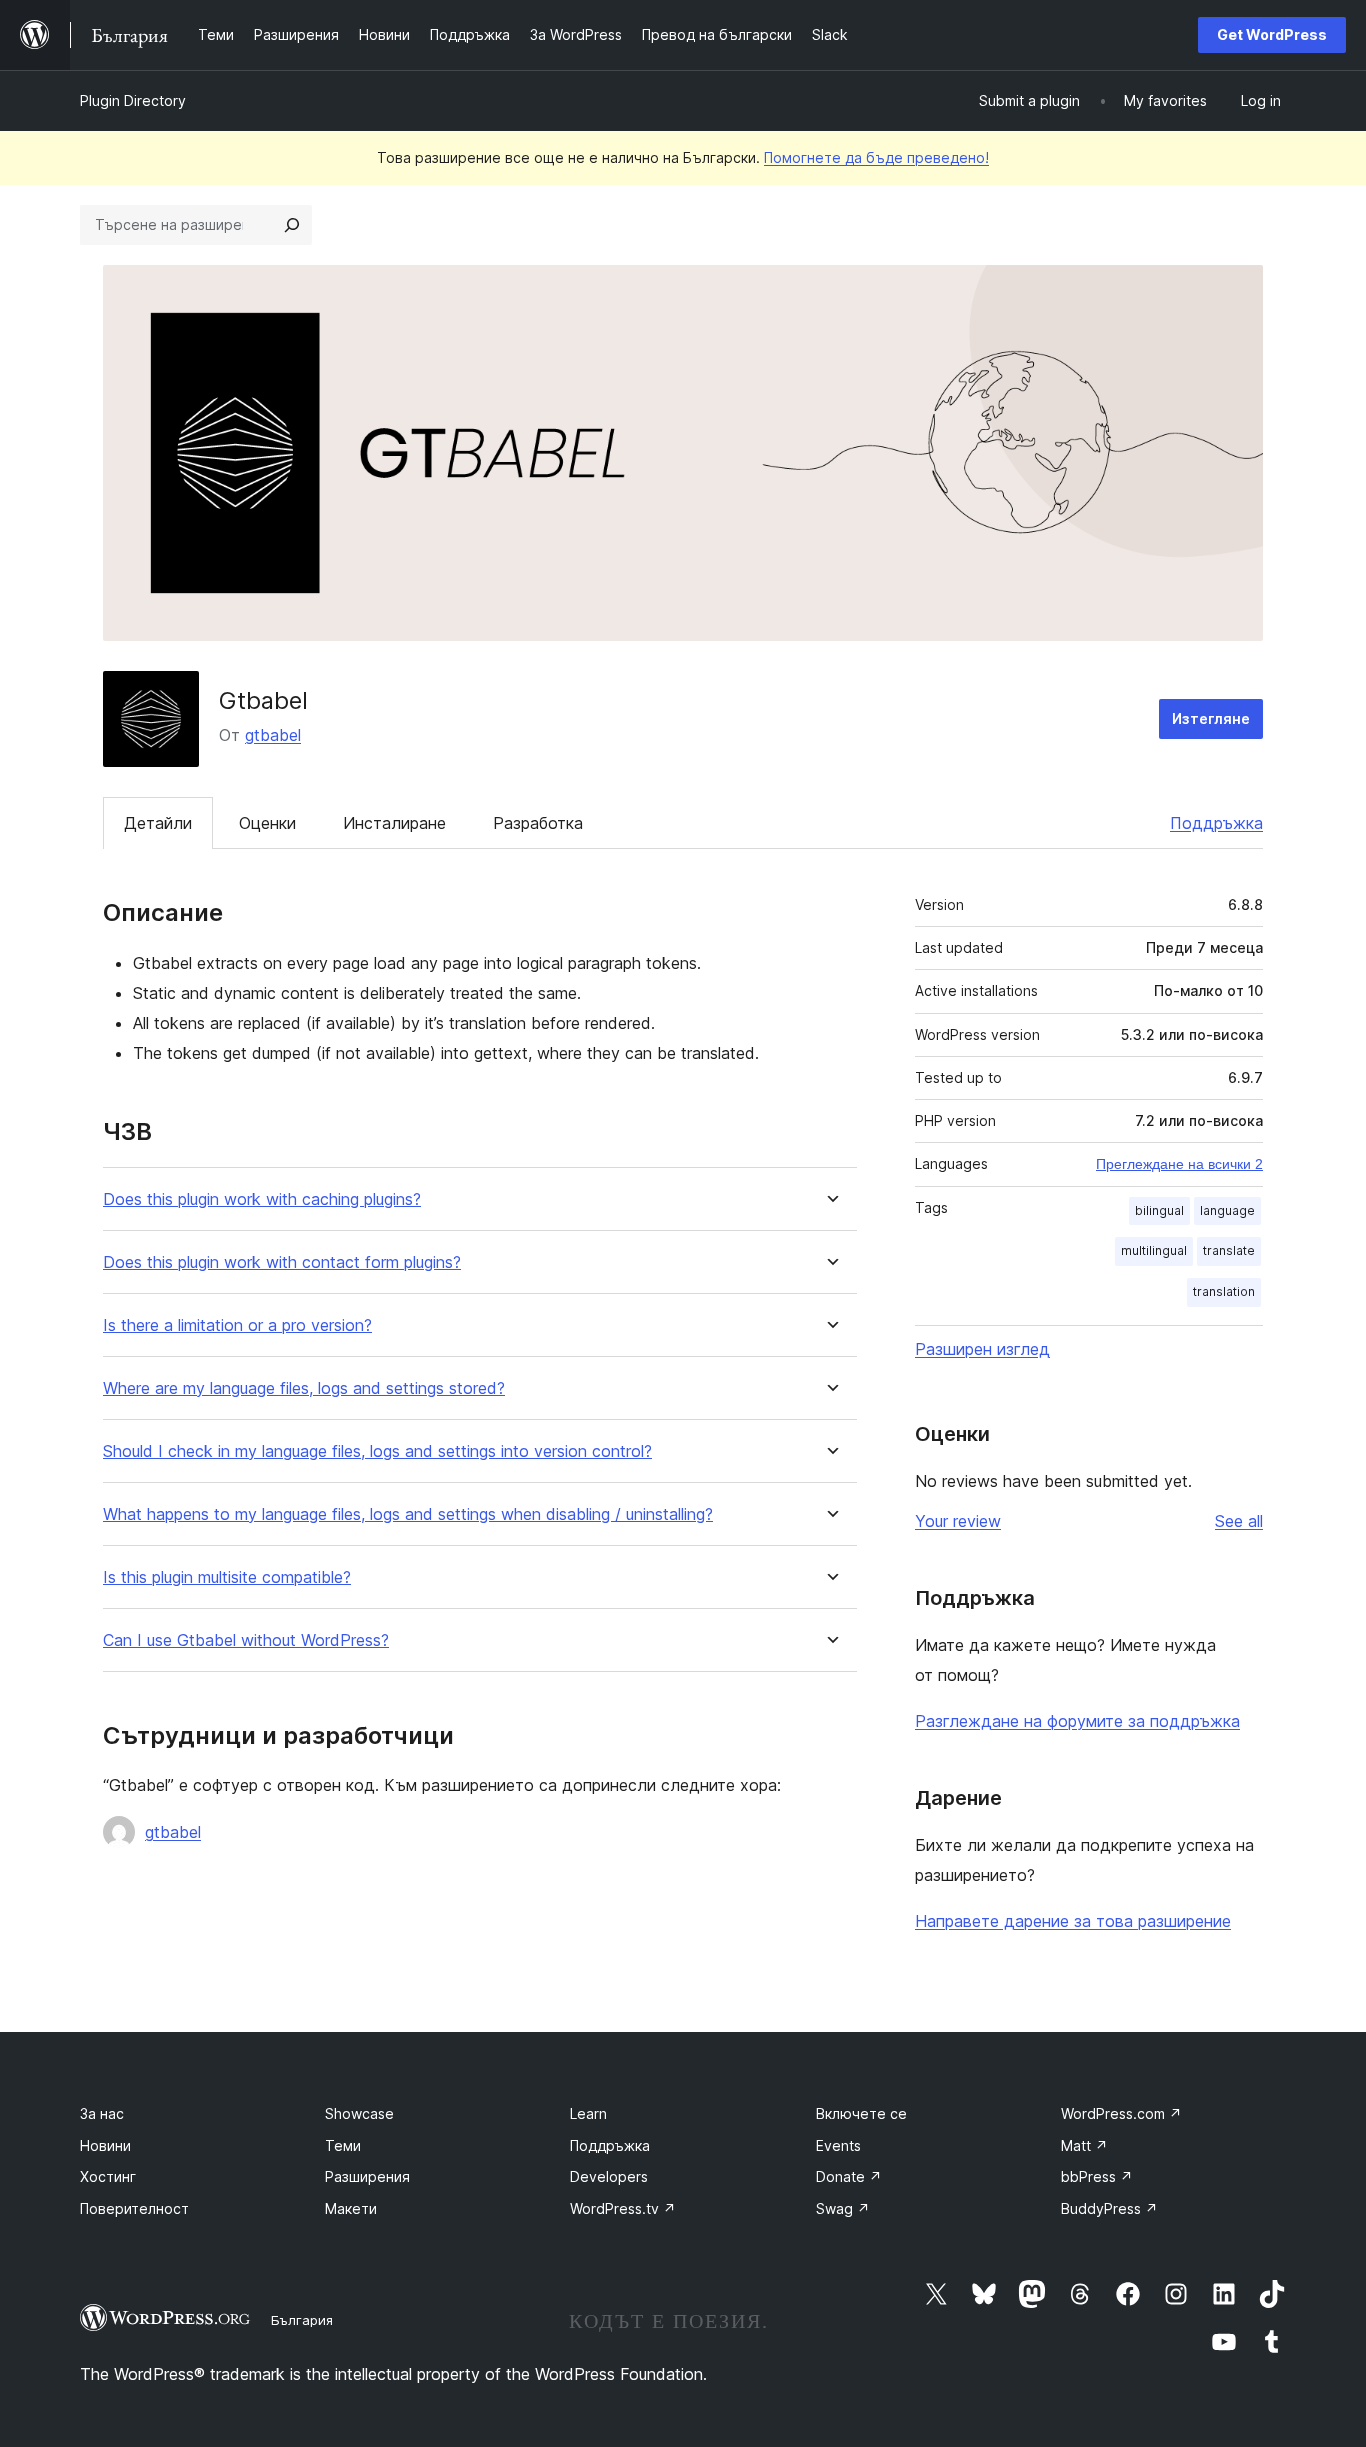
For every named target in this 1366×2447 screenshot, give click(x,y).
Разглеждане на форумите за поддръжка (1077, 1721)
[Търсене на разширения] (292, 225)
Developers (609, 2176)
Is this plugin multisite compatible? (227, 1577)
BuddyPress (1109, 2208)
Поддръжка (1216, 823)
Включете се (861, 2113)
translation (1224, 1291)
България (302, 2320)
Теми (343, 2145)
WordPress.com (1121, 2113)
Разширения (367, 2176)
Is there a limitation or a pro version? (237, 1325)
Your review (958, 1521)
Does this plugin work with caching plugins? (262, 1199)
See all (1239, 1521)
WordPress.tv (623, 2208)
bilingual (1159, 1210)
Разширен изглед (982, 1349)
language (1227, 1210)
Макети (351, 2208)
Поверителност (134, 2208)
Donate (849, 2176)
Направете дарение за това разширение (1073, 1921)
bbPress (1097, 2176)
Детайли (158, 823)
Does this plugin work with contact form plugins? (282, 1262)
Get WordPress (1272, 34)
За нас (102, 2113)
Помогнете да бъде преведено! (876, 157)
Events (838, 2145)
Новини (105, 2145)
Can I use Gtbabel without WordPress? (246, 1640)
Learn (588, 2113)
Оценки (267, 823)
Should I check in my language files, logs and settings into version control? (377, 1451)
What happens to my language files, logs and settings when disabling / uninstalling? (408, 1514)
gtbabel (273, 735)
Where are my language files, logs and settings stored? (304, 1388)
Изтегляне (1211, 718)
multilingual (1154, 1250)
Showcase (359, 2113)
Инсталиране (394, 823)
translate (1229, 1250)
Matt (1084, 2145)
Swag (843, 2208)
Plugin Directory (133, 100)
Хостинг (108, 2176)
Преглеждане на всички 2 (1179, 1164)
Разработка (538, 823)
